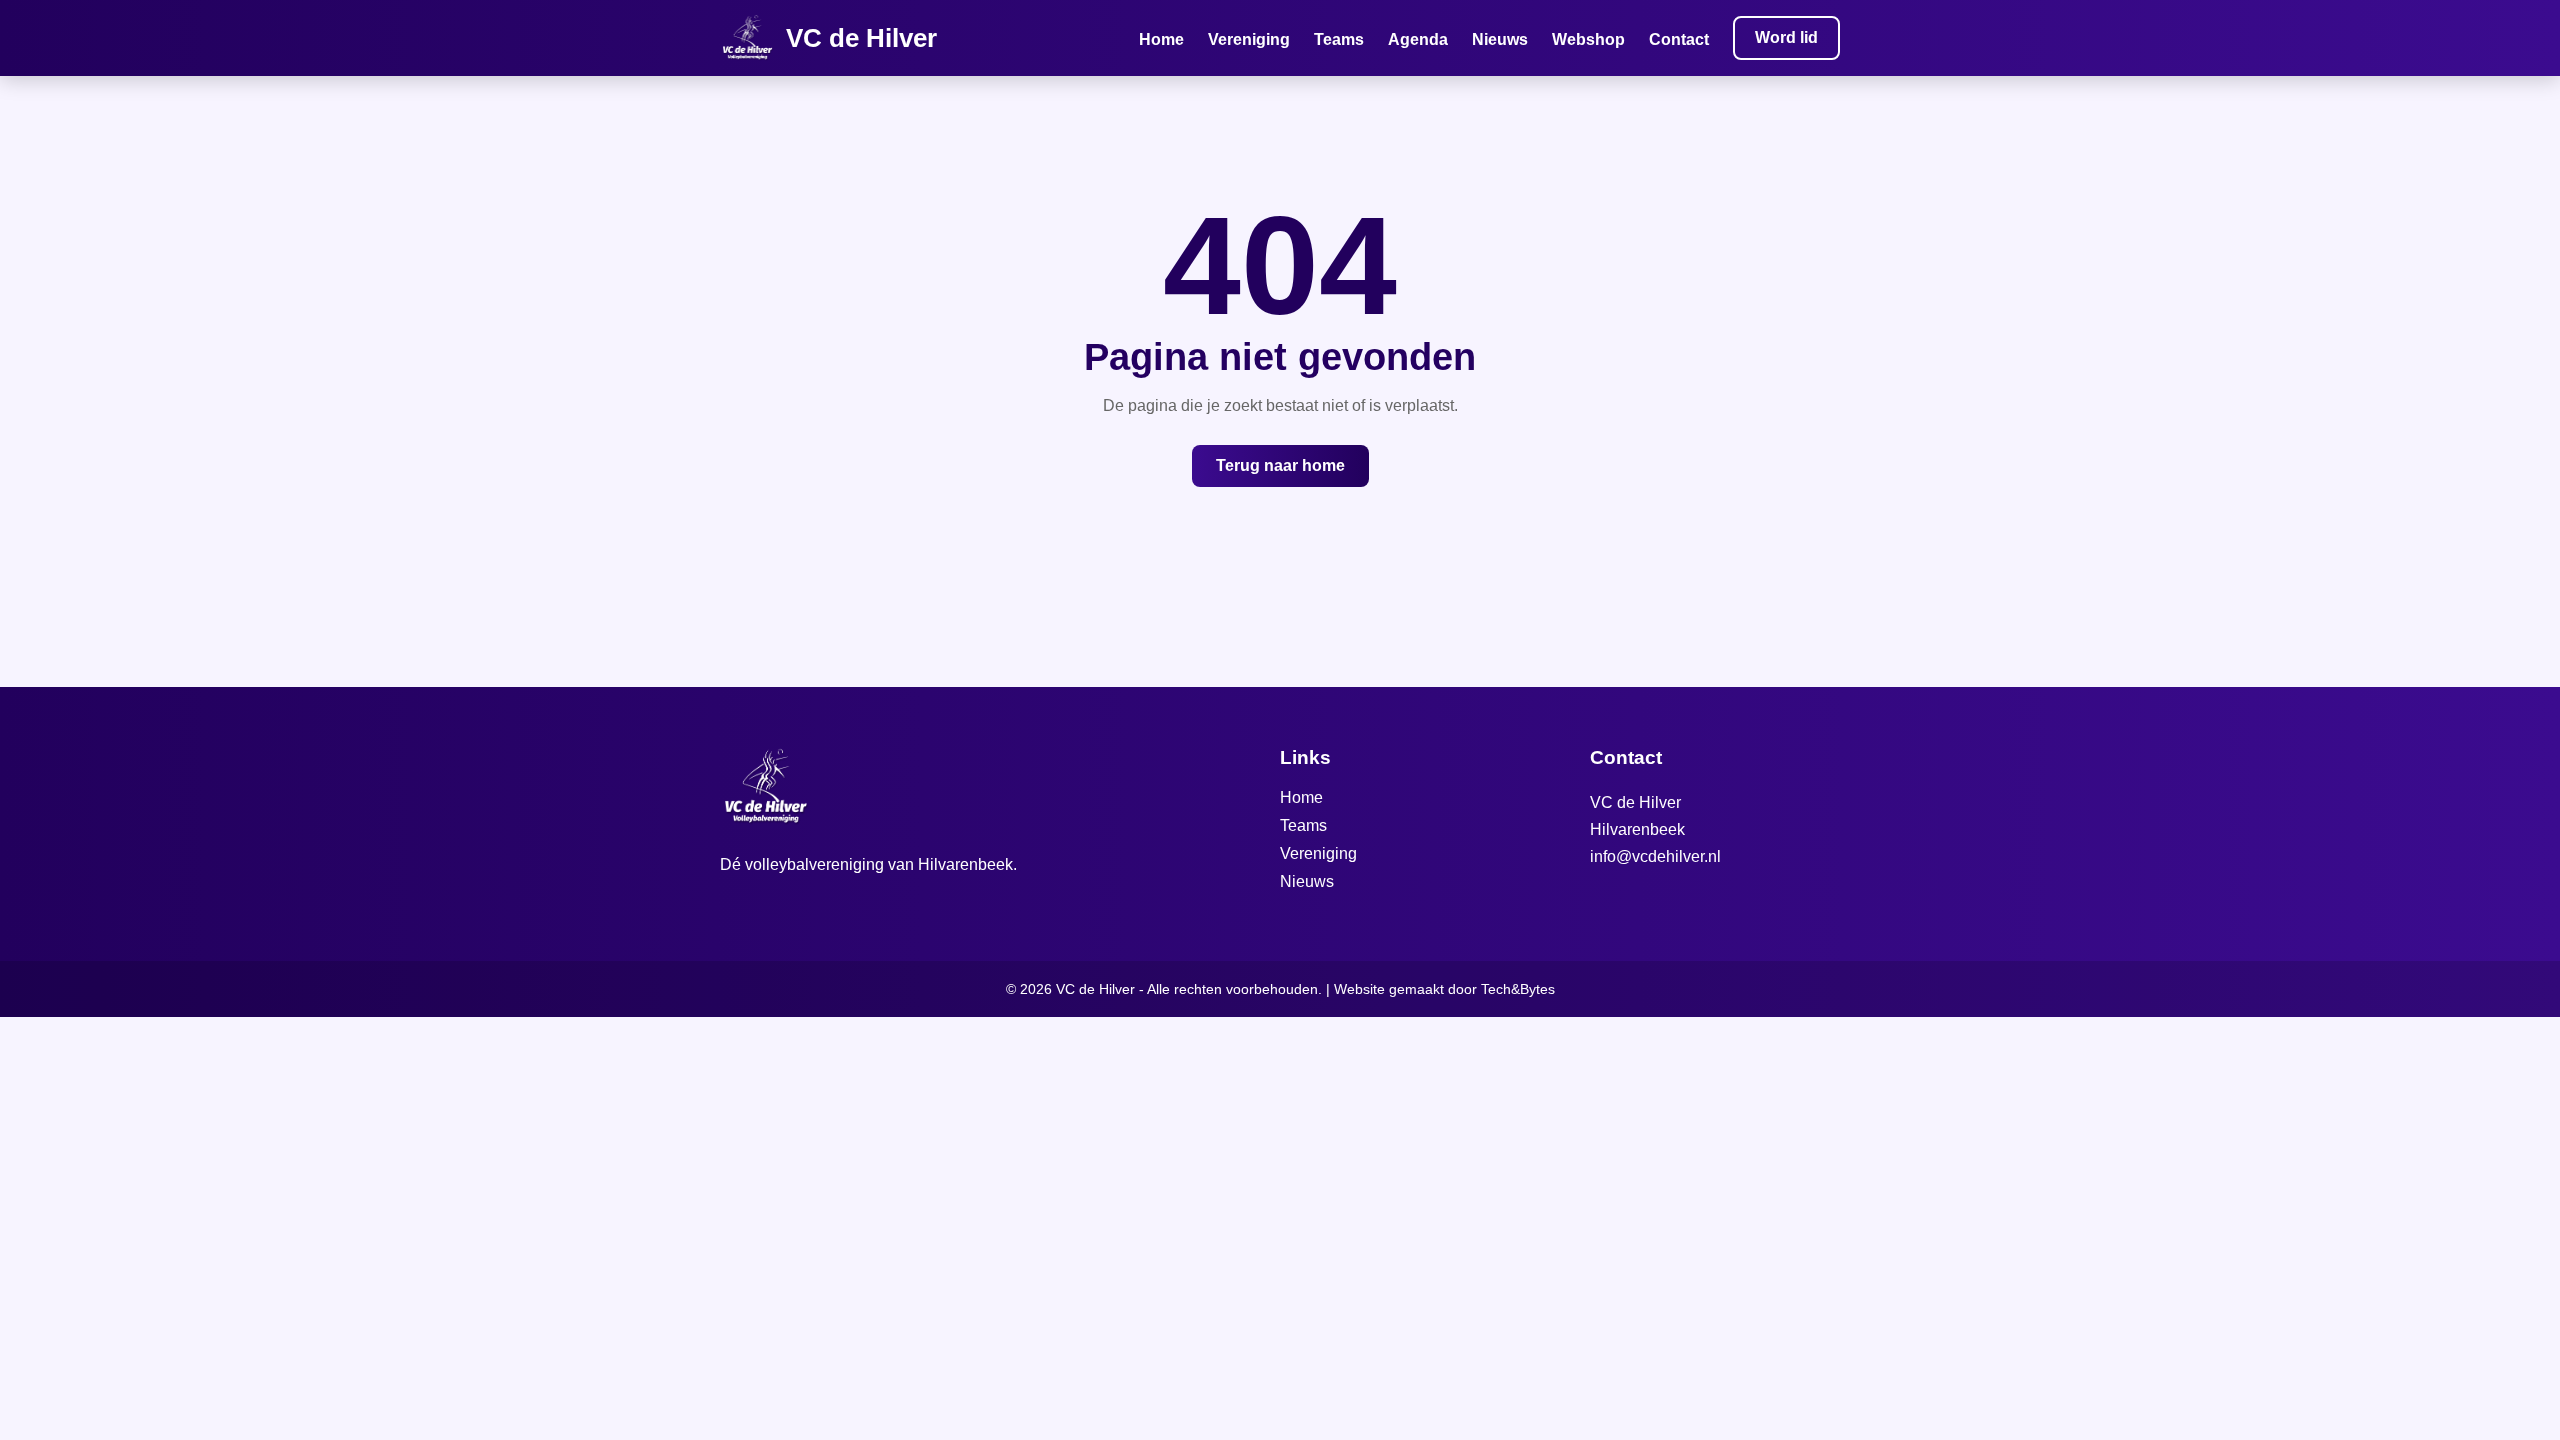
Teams (1339, 39)
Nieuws (1500, 39)
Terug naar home (1280, 465)
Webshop (1588, 39)
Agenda (1418, 39)
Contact (1679, 39)
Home (1161, 39)
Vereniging (1249, 39)
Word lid (1786, 37)
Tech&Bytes (1518, 989)
